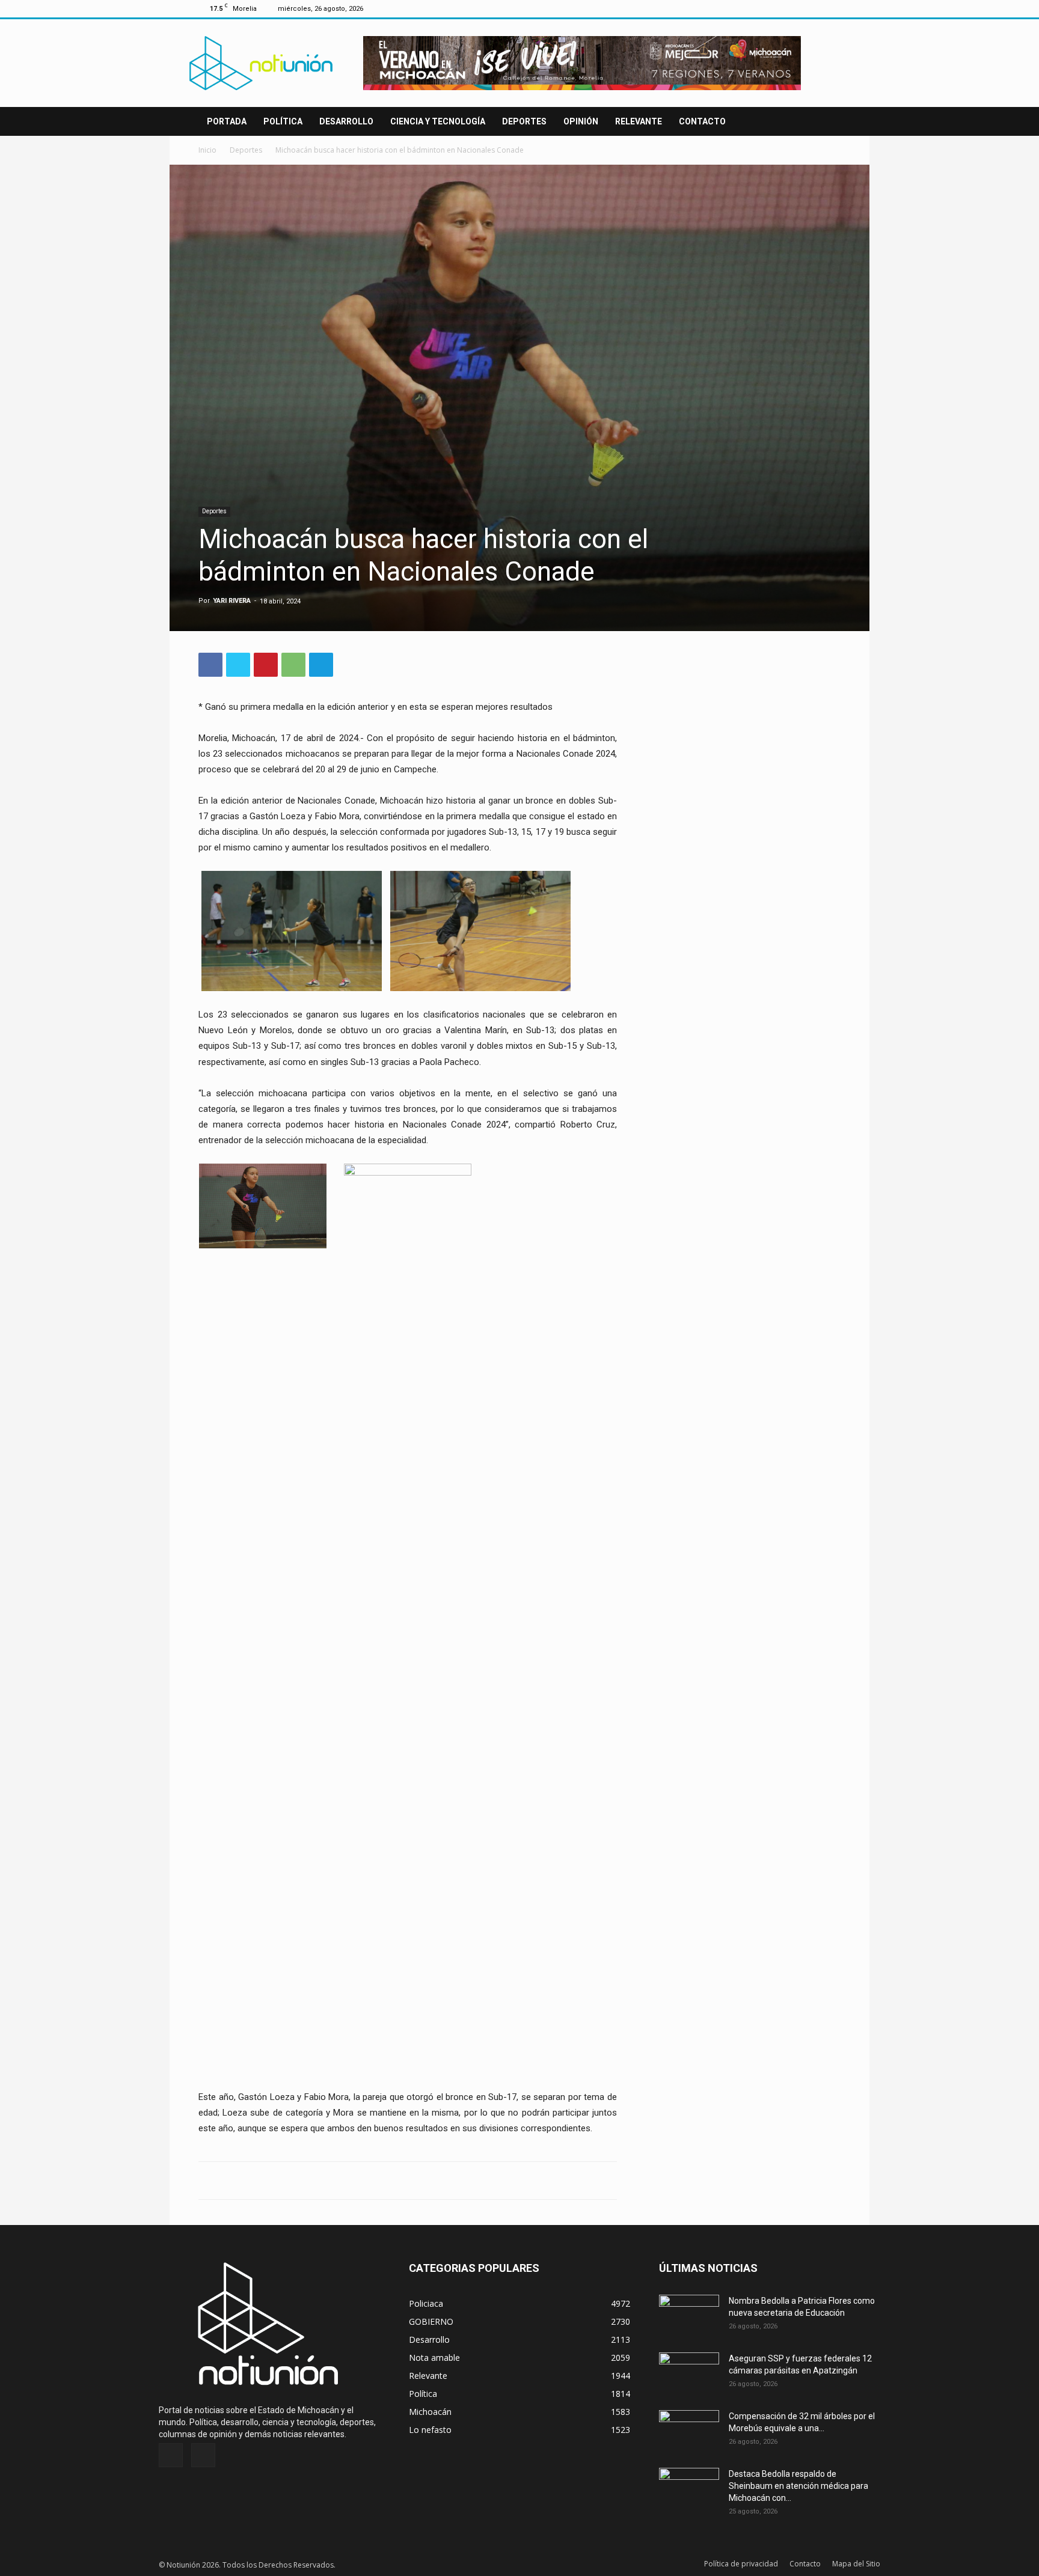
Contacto (702, 121)
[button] (826, 122)
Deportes (524, 121)
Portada (227, 121)
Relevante (639, 121)
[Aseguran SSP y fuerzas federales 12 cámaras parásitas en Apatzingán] (689, 2373)
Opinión (581, 121)
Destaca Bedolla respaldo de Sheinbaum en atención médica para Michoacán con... (798, 2486)
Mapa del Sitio (856, 2564)
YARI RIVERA (232, 601)
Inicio (207, 150)
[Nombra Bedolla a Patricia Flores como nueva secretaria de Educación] (689, 2316)
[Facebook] (812, 8)
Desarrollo (346, 121)
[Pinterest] (266, 665)
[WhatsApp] (293, 665)
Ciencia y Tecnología (438, 121)
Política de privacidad (741, 2564)
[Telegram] (321, 665)
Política (283, 121)
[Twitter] (832, 8)
